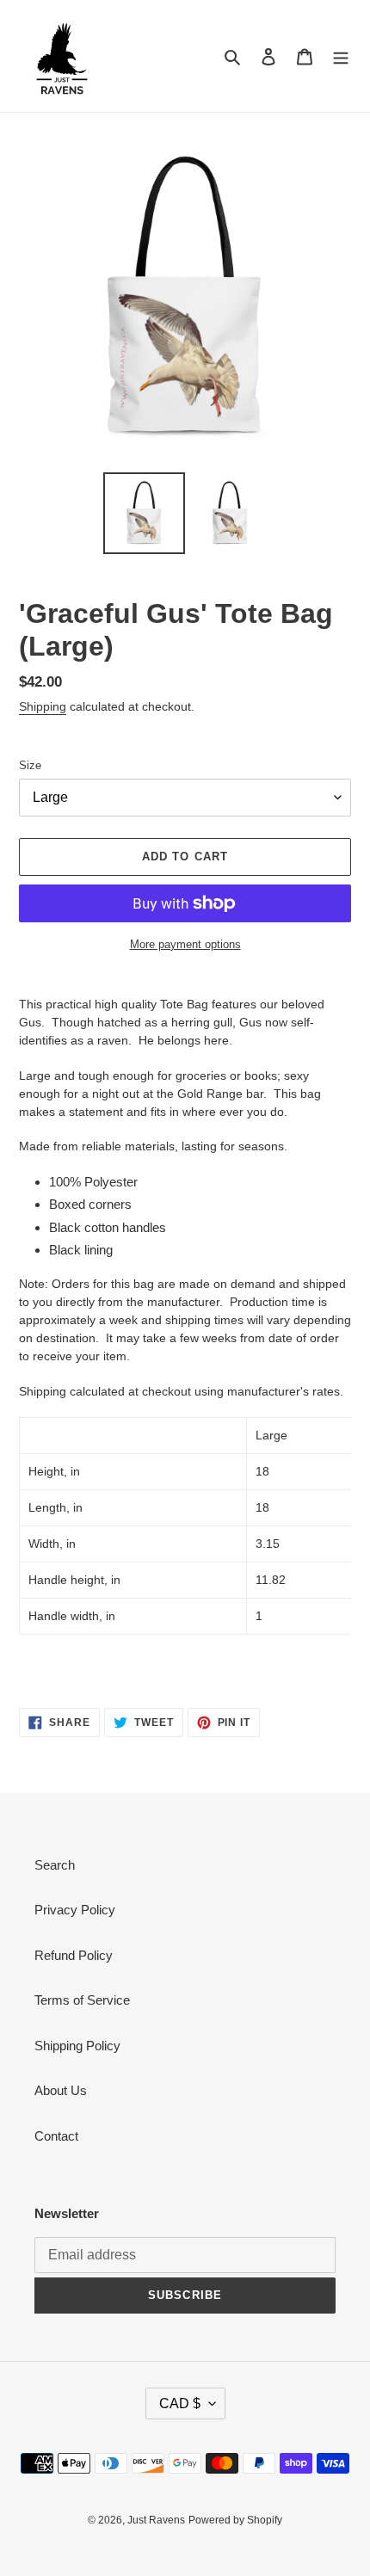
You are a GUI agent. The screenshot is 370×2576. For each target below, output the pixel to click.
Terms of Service (82, 2000)
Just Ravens (156, 2520)
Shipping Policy (77, 2046)
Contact (56, 2136)
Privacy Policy (75, 1910)
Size (30, 765)
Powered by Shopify (235, 2520)
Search (55, 1865)
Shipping (43, 706)
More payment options (185, 944)
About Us (61, 2090)
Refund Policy (74, 1955)
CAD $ (180, 2403)
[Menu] (341, 56)
